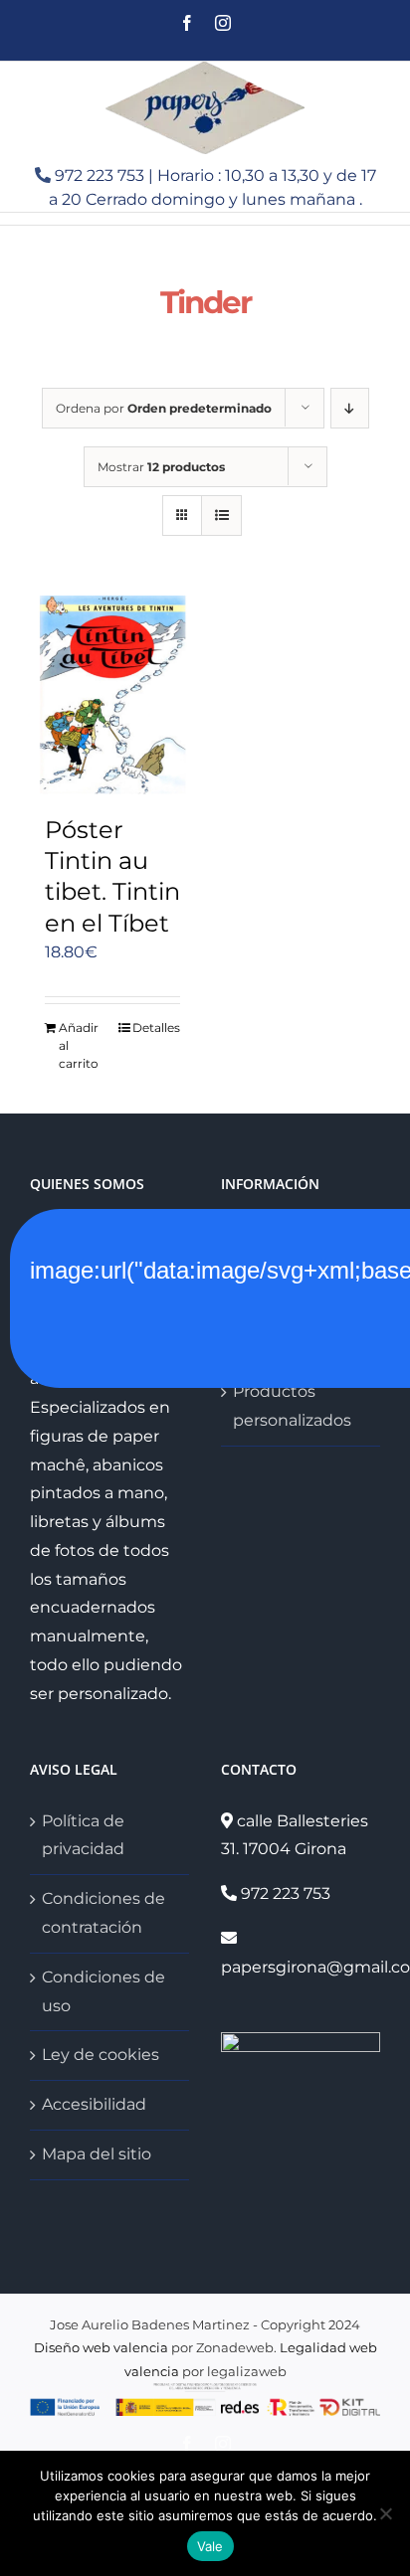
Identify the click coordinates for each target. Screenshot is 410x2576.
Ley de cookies (101, 2055)
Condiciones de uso (103, 1991)
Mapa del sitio (97, 2154)
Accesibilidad (94, 2104)
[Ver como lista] (221, 515)
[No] (385, 2513)
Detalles (156, 1028)
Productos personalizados (292, 1406)
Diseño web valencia (101, 2347)
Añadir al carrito (79, 1045)
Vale (210, 2546)
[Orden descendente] (350, 408)
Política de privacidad (83, 1835)
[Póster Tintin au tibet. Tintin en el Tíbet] (112, 695)
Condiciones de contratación (103, 1913)
